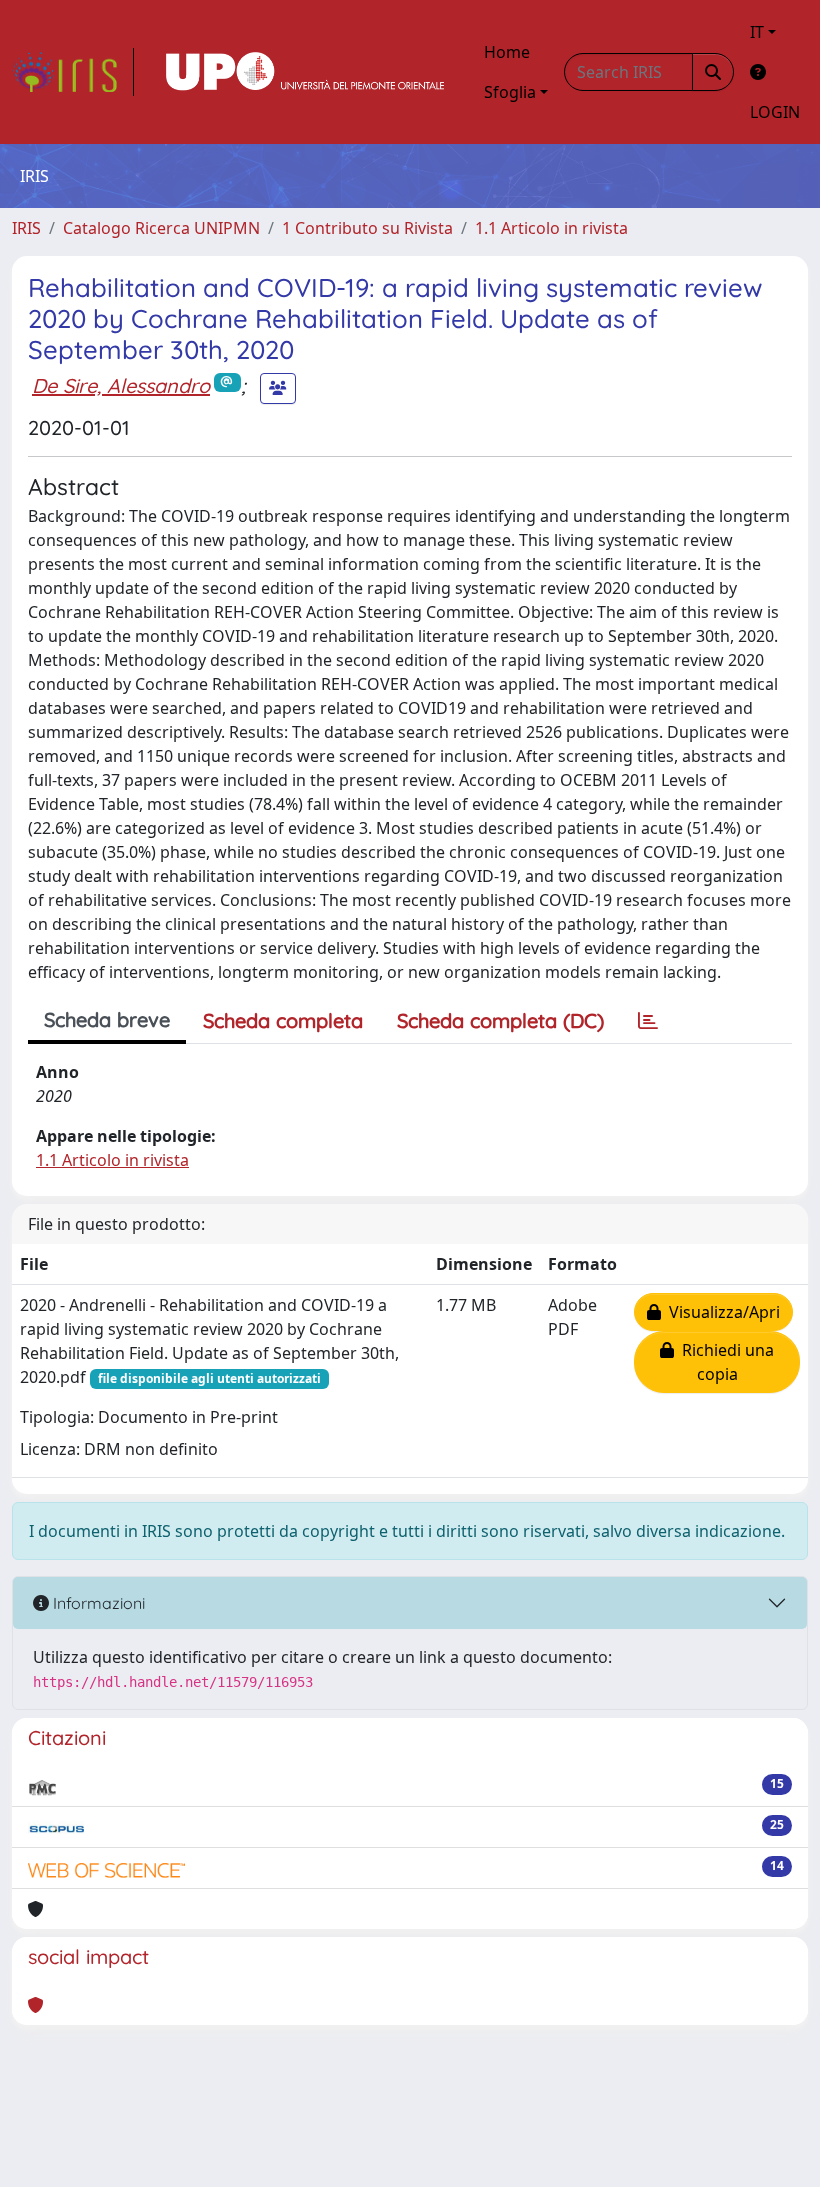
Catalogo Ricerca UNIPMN (161, 228)
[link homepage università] (305, 72)
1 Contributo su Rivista (367, 228)
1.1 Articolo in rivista (551, 228)
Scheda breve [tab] (107, 1019)
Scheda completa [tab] (283, 1020)
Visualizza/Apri (720, 1312)
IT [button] (757, 32)
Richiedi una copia (724, 1362)
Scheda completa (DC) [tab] (500, 1020)
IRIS (26, 228)
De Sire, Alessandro (121, 385)
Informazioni (97, 1603)
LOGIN (775, 112)
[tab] (648, 1021)
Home (507, 52)
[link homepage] (73, 72)
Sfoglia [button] (510, 92)
